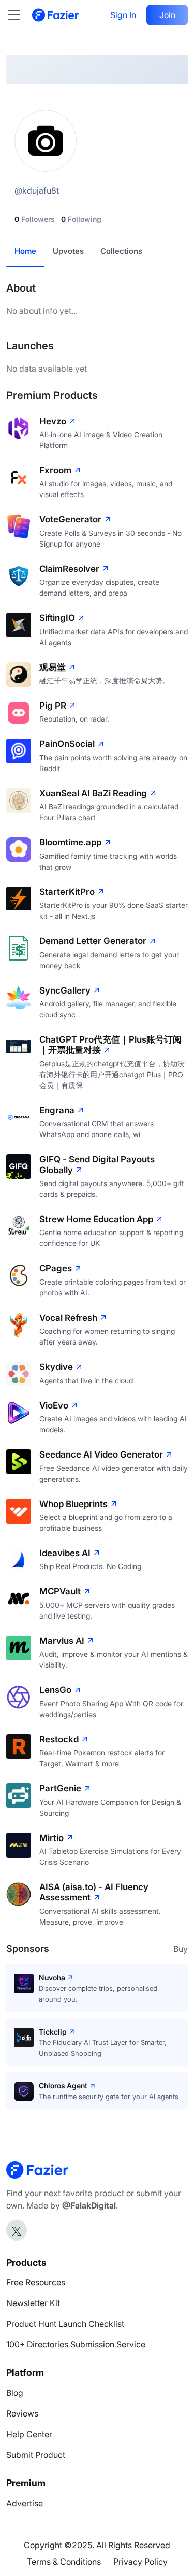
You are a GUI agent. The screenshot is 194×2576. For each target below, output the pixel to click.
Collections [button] (121, 251)
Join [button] (167, 15)
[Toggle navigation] (19, 15)
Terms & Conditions (64, 2562)
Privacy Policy (140, 2562)
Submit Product (36, 2455)
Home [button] (25, 251)
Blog (15, 2393)
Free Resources (36, 2282)
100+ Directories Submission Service (76, 2344)
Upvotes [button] (68, 251)
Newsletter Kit (33, 2303)
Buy (181, 1949)
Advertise (25, 2503)
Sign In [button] (123, 15)
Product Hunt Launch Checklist (65, 2324)
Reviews (22, 2413)
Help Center (29, 2434)
